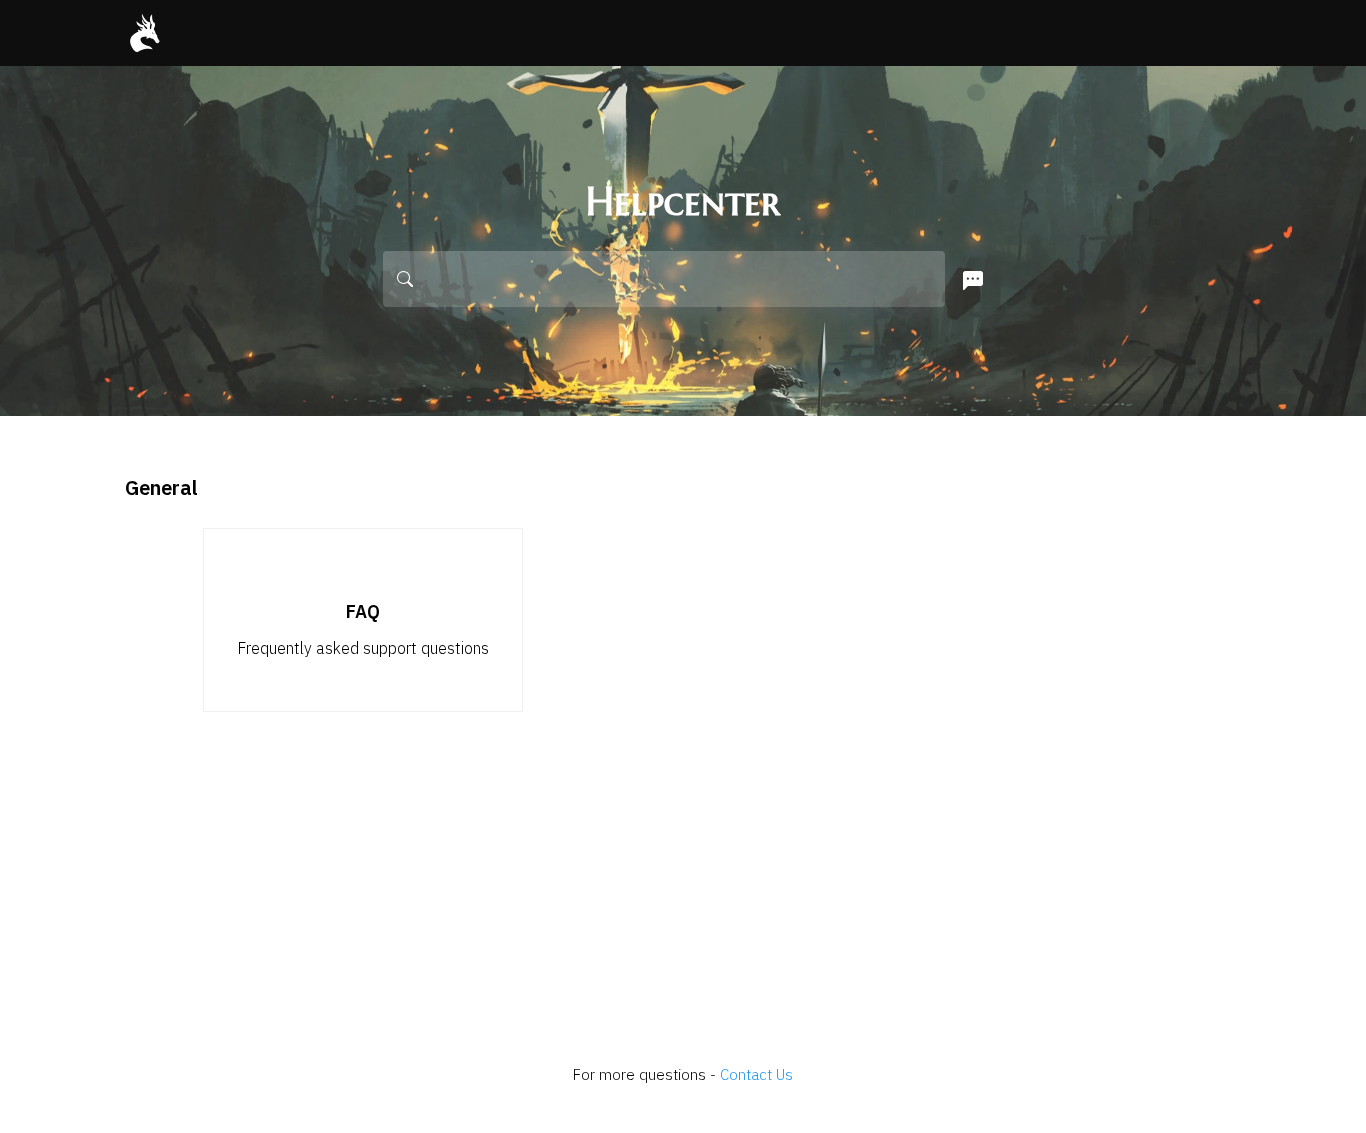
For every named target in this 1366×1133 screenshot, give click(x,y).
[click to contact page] (969, 281)
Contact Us (756, 1074)
